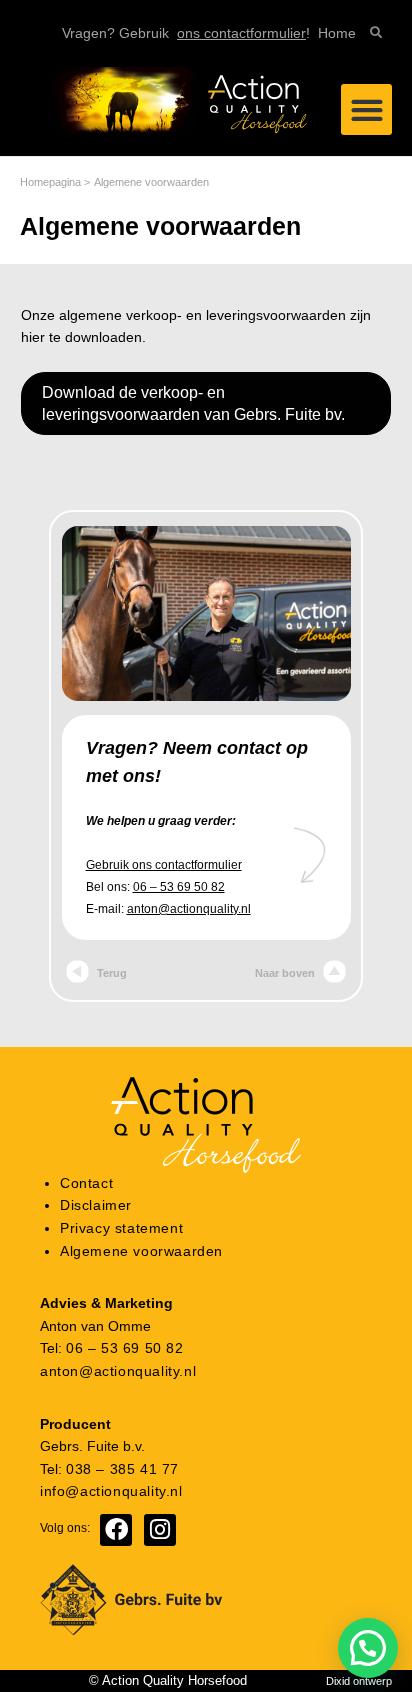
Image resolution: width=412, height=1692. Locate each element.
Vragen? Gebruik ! (186, 33)
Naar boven (286, 973)
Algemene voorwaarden (141, 1251)
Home (337, 33)
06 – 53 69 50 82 (179, 887)
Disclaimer (96, 1205)
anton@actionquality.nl (189, 909)
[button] (366, 109)
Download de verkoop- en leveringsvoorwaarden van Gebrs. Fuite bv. (193, 403)
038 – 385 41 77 (122, 1469)
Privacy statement (121, 1228)
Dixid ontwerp (359, 1681)
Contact (86, 1183)
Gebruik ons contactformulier (164, 865)
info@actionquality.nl (111, 1491)
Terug (110, 973)
